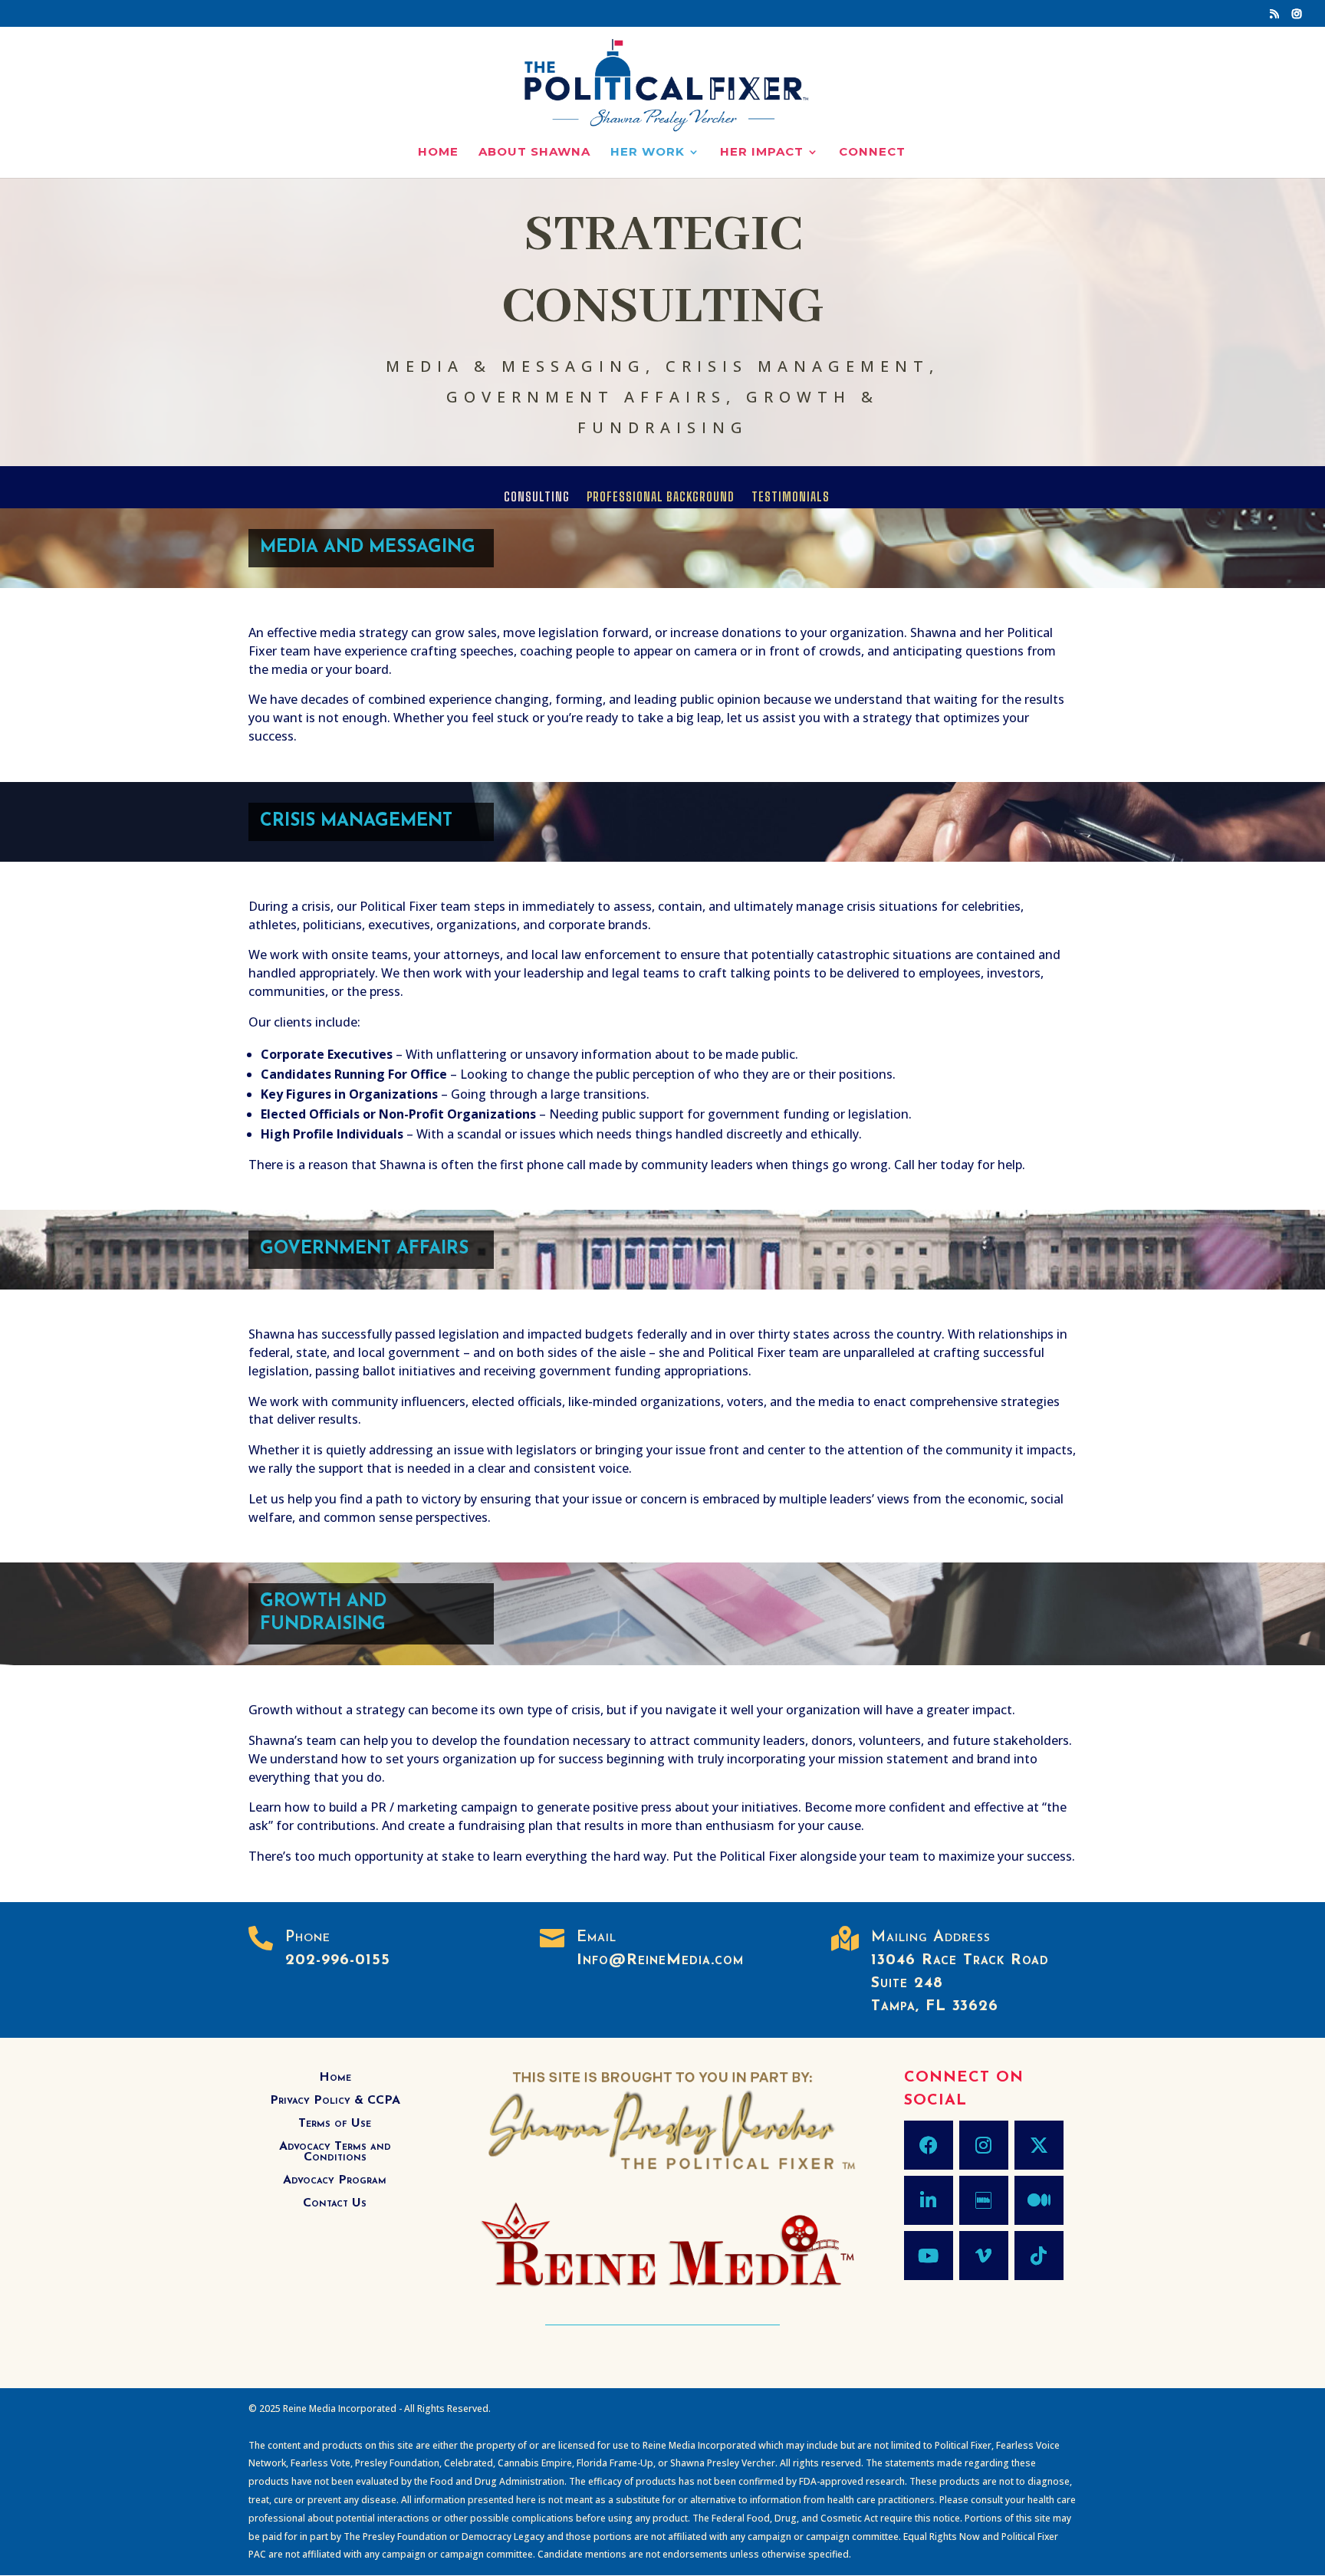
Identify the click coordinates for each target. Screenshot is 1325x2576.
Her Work (648, 153)
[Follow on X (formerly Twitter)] (1039, 2145)
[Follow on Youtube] (929, 2256)
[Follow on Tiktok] (1039, 2256)
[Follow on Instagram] (984, 2145)
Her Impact (762, 153)
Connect (872, 153)
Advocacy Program (335, 2181)
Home (438, 153)
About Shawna (534, 153)
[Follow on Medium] (1039, 2200)
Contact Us (335, 2204)
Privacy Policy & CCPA (335, 2101)
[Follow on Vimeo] (984, 2256)
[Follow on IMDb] (984, 2200)
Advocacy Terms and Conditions (335, 2152)
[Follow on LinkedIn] (929, 2200)
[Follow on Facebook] (929, 2145)
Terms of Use (335, 2124)
